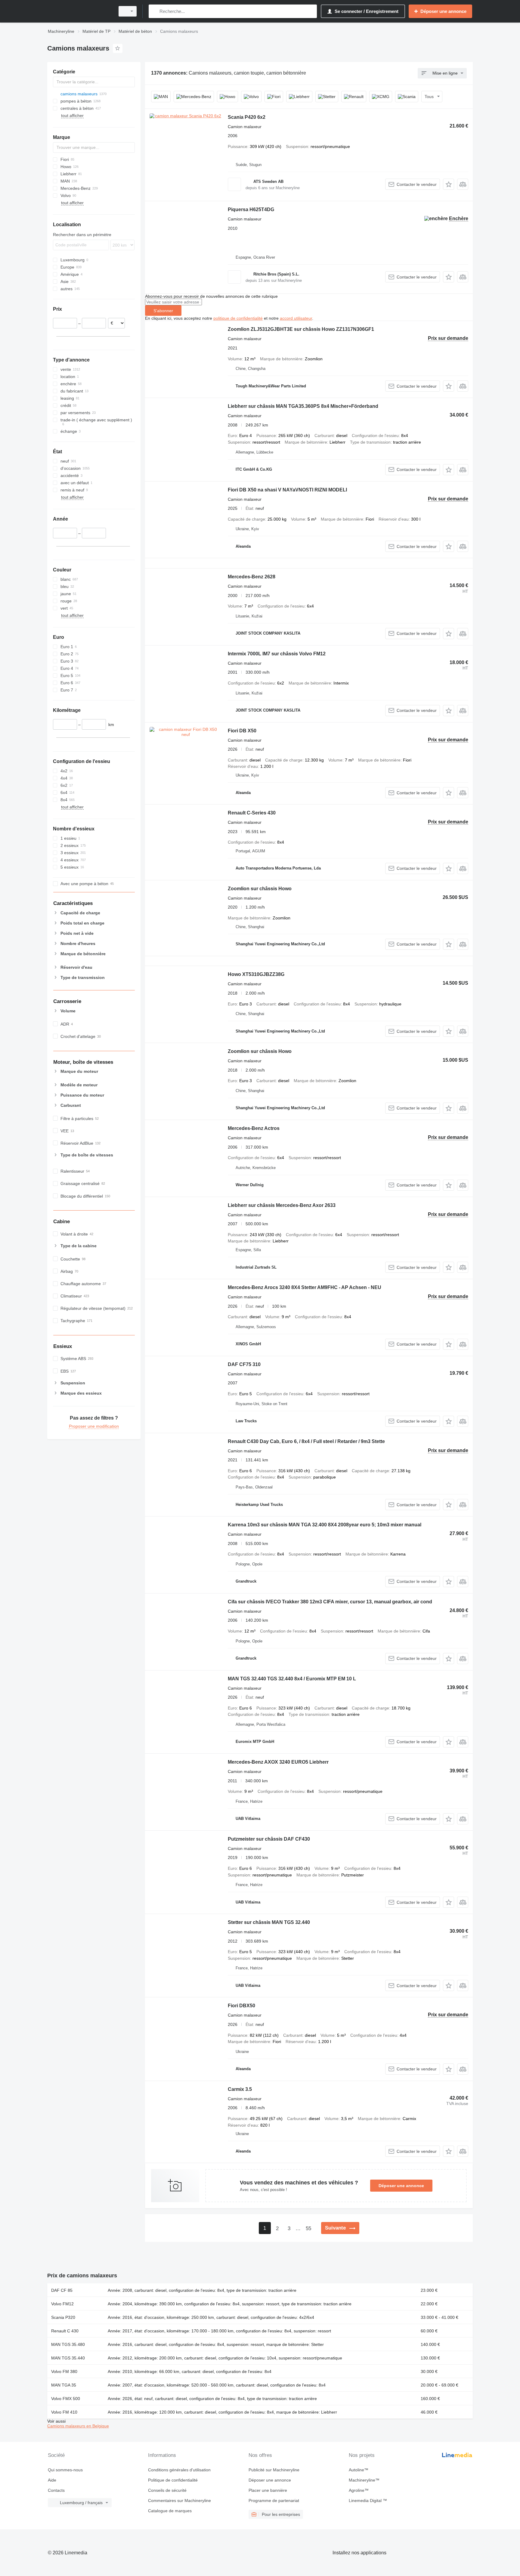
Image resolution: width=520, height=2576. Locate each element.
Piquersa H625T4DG (251, 209)
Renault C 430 (65, 2331)
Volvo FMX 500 (66, 2399)
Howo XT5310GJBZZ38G (256, 974)
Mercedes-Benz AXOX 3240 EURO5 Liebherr (278, 1762)
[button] (449, 184)
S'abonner (163, 311)
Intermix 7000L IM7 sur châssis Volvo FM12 (277, 654)
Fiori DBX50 (241, 2006)
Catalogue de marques (170, 2511)
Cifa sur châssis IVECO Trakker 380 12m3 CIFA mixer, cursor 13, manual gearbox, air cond (330, 1602)
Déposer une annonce (401, 2186)
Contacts (56, 2490)
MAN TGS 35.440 (68, 2358)
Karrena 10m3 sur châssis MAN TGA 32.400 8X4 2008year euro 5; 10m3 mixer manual (325, 1525)
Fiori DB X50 (242, 731)
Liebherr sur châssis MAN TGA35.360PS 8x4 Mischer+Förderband (303, 406)
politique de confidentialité (238, 318)
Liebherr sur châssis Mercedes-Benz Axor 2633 (282, 1205)
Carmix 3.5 (240, 2089)
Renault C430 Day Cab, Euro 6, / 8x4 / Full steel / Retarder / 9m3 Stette (306, 1441)
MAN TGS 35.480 (68, 2344)
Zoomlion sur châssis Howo (260, 889)
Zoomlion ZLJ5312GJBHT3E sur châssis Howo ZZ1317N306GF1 (301, 329)
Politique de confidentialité (173, 2480)
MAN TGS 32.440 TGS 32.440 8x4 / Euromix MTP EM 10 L (292, 1679)
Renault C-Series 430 (252, 813)
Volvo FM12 (62, 2304)
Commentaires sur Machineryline (180, 2501)
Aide (52, 2480)
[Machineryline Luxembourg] (79, 11)
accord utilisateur (296, 318)
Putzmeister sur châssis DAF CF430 (269, 1839)
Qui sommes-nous (65, 2470)
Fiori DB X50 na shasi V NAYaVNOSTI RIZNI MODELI (287, 490)
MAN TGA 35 (64, 2385)
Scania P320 (63, 2317)
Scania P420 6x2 (247, 117)
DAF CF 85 (62, 2290)
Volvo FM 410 (64, 2412)
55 (308, 2228)
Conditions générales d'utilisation (179, 2470)
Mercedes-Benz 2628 (252, 577)
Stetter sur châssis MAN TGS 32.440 (269, 1922)
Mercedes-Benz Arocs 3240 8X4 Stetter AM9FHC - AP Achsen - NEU (305, 1287)
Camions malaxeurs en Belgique (78, 2426)
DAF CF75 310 (244, 1364)
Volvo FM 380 (64, 2371)
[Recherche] (155, 11)
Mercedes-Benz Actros (254, 1128)
